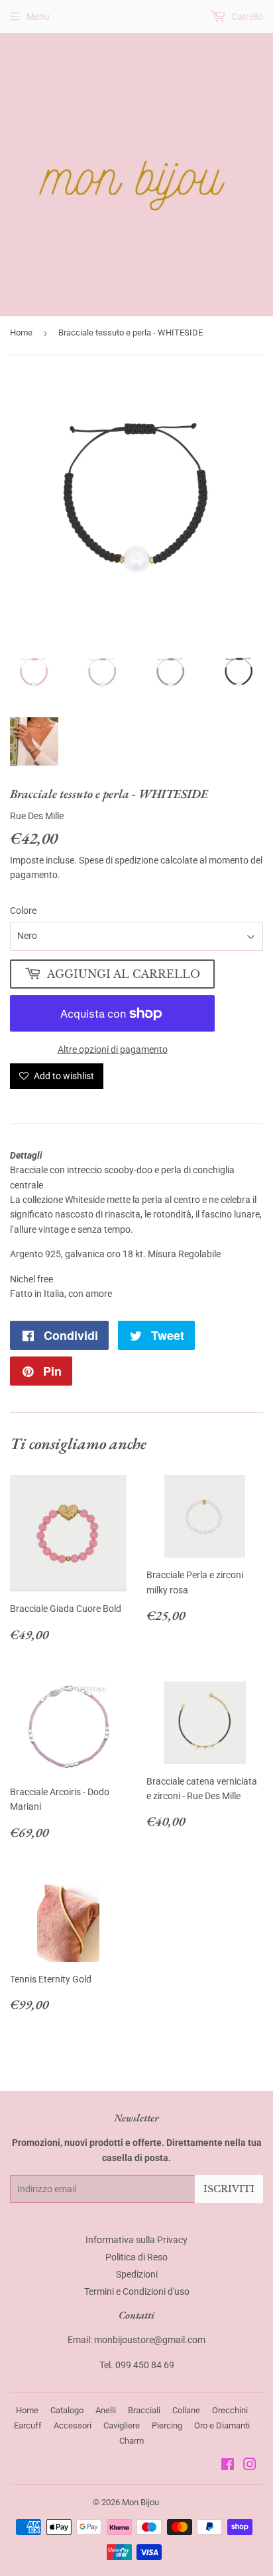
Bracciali (144, 2410)
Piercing (167, 2425)
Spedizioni (137, 2274)
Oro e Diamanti (222, 2425)
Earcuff (28, 2425)
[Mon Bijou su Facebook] (228, 2466)
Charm (132, 2441)
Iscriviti (229, 2189)
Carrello (246, 17)
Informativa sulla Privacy (136, 2240)
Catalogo (67, 2410)
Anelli (106, 2410)
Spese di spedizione (119, 860)
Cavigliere (122, 2425)
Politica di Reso (136, 2257)
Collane (186, 2410)
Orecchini (230, 2410)
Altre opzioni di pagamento (113, 1049)
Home (21, 333)
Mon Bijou (140, 2502)
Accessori (73, 2425)
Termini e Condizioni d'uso (137, 2291)
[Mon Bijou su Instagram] (250, 2466)
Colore (23, 910)
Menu (38, 17)
